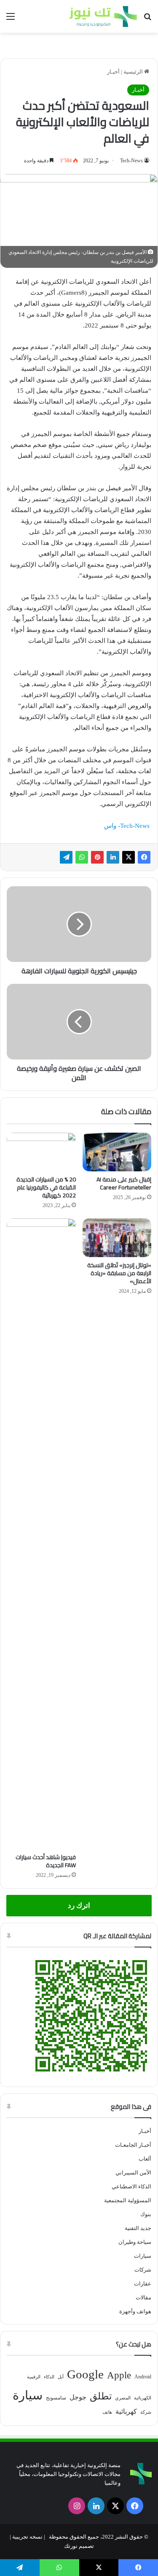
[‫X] (129, 857)
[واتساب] (82, 857)
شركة (146, 2412)
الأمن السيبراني (133, 2173)
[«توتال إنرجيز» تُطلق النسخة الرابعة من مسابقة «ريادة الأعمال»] (117, 1238)
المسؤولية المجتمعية (128, 2200)
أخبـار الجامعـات (133, 2145)
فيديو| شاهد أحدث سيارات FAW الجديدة (46, 1861)
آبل (61, 2377)
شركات (143, 2270)
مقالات (143, 2297)
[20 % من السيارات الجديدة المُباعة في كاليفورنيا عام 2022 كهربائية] (41, 1152)
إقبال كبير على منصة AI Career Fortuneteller (124, 1183)
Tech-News (131, 161)
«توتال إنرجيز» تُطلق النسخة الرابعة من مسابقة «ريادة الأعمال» (119, 1273)
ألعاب (145, 2159)
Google (85, 2374)
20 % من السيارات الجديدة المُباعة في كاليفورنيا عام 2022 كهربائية (46, 1187)
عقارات (143, 2284)
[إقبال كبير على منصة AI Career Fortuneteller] (117, 1152)
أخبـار (113, 72)
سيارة (28, 2395)
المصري (123, 2398)
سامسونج (56, 2398)
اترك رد (79, 1906)
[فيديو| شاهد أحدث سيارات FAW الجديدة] (41, 1534)
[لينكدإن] (113, 857)
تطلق (101, 2396)
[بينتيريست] (97, 857)
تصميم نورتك (79, 2546)
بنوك (146, 2214)
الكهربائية (143, 2398)
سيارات (143, 2256)
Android (143, 2377)
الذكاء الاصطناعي (131, 2186)
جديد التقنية (138, 2228)
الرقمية (34, 2377)
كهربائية (126, 2411)
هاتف (107, 2412)
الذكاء (49, 2377)
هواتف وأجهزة (135, 2311)
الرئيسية (134, 72)
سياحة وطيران (135, 2242)
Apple (119, 2375)
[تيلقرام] (66, 857)
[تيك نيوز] (103, 16)
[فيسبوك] (144, 857)
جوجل (78, 2397)
